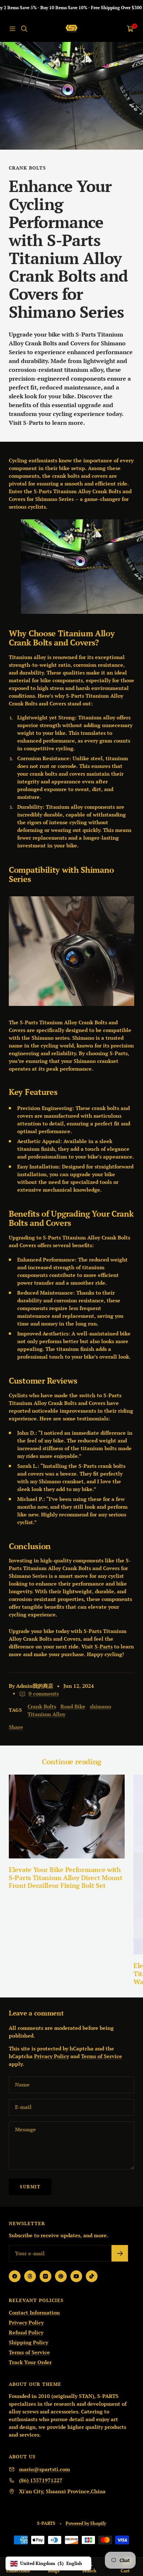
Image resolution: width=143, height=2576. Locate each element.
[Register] (120, 2253)
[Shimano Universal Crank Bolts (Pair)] (71, 951)
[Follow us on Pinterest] (61, 2276)
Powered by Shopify (86, 2523)
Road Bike (73, 1706)
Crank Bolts (27, 168)
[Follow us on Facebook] (15, 2276)
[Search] (24, 29)
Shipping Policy (28, 2342)
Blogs (54, 2571)
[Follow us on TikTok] (92, 2276)
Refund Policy (26, 2332)
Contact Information (34, 2312)
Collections (18, 2571)
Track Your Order (30, 2362)
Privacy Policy (52, 2056)
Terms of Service (102, 2056)
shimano (100, 1706)
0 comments (44, 1693)
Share (16, 1727)
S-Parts (33, 423)
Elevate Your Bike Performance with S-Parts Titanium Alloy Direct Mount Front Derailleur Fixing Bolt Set (66, 1877)
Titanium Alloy (46, 1714)
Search (89, 2571)
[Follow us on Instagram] (45, 2276)
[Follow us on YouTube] (76, 2276)
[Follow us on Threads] (30, 2276)
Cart (125, 2571)
